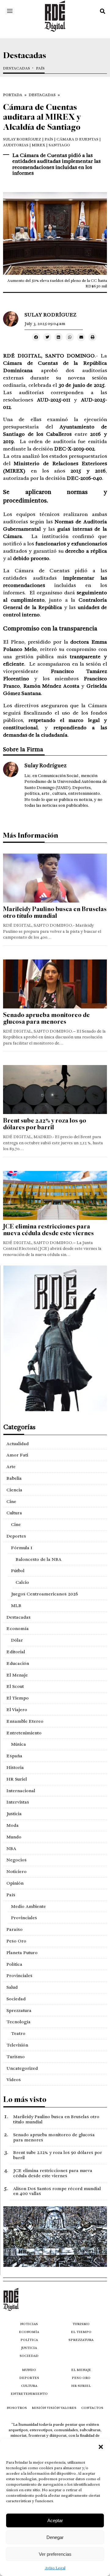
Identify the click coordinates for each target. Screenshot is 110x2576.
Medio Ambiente (28, 1906)
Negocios (16, 1860)
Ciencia (14, 1490)
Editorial (16, 1652)
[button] (101, 2447)
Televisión (17, 2045)
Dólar (17, 1640)
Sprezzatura (19, 2010)
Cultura (14, 1513)
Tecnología (18, 2022)
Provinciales (24, 1918)
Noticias (29, 2324)
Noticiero (16, 1871)
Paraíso (15, 1929)
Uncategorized (22, 2068)
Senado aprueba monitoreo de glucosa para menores (46, 1018)
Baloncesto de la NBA (38, 1559)
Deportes (16, 1536)
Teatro (18, 2033)
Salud (12, 1987)
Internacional (21, 1791)
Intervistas (18, 1802)
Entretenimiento (24, 1733)
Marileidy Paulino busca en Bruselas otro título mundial (55, 912)
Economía (18, 1628)
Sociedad (16, 1999)
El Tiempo (18, 1698)
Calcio (22, 1582)
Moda (13, 1825)
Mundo (14, 1837)
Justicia (14, 1814)
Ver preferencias (55, 2554)
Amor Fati (17, 1455)
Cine (11, 1501)
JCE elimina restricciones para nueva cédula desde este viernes (48, 1230)
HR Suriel (17, 1779)
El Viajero (17, 1710)
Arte (11, 1467)
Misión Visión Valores (54, 2408)
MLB (16, 1606)
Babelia (14, 1478)
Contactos (92, 2408)
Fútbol (18, 1571)
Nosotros (17, 2408)
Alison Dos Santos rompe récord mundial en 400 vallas (57, 2191)
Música (18, 1744)
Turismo (16, 2057)
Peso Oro (16, 1941)
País (40, 68)
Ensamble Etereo (25, 1721)
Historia (15, 1767)
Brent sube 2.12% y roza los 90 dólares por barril (45, 1124)
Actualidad (18, 1444)
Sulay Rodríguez (22, 139)
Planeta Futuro (22, 1953)
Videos (14, 2080)
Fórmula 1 (22, 1548)
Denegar (55, 2537)
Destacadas (16, 68)
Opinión (15, 1883)
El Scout (15, 1686)
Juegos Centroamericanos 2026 (44, 1594)
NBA (11, 1849)
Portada (13, 95)
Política (14, 1964)
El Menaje (17, 1675)
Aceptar (55, 2520)
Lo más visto (25, 2099)
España (14, 1756)
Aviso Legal (55, 2568)
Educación (18, 1663)
